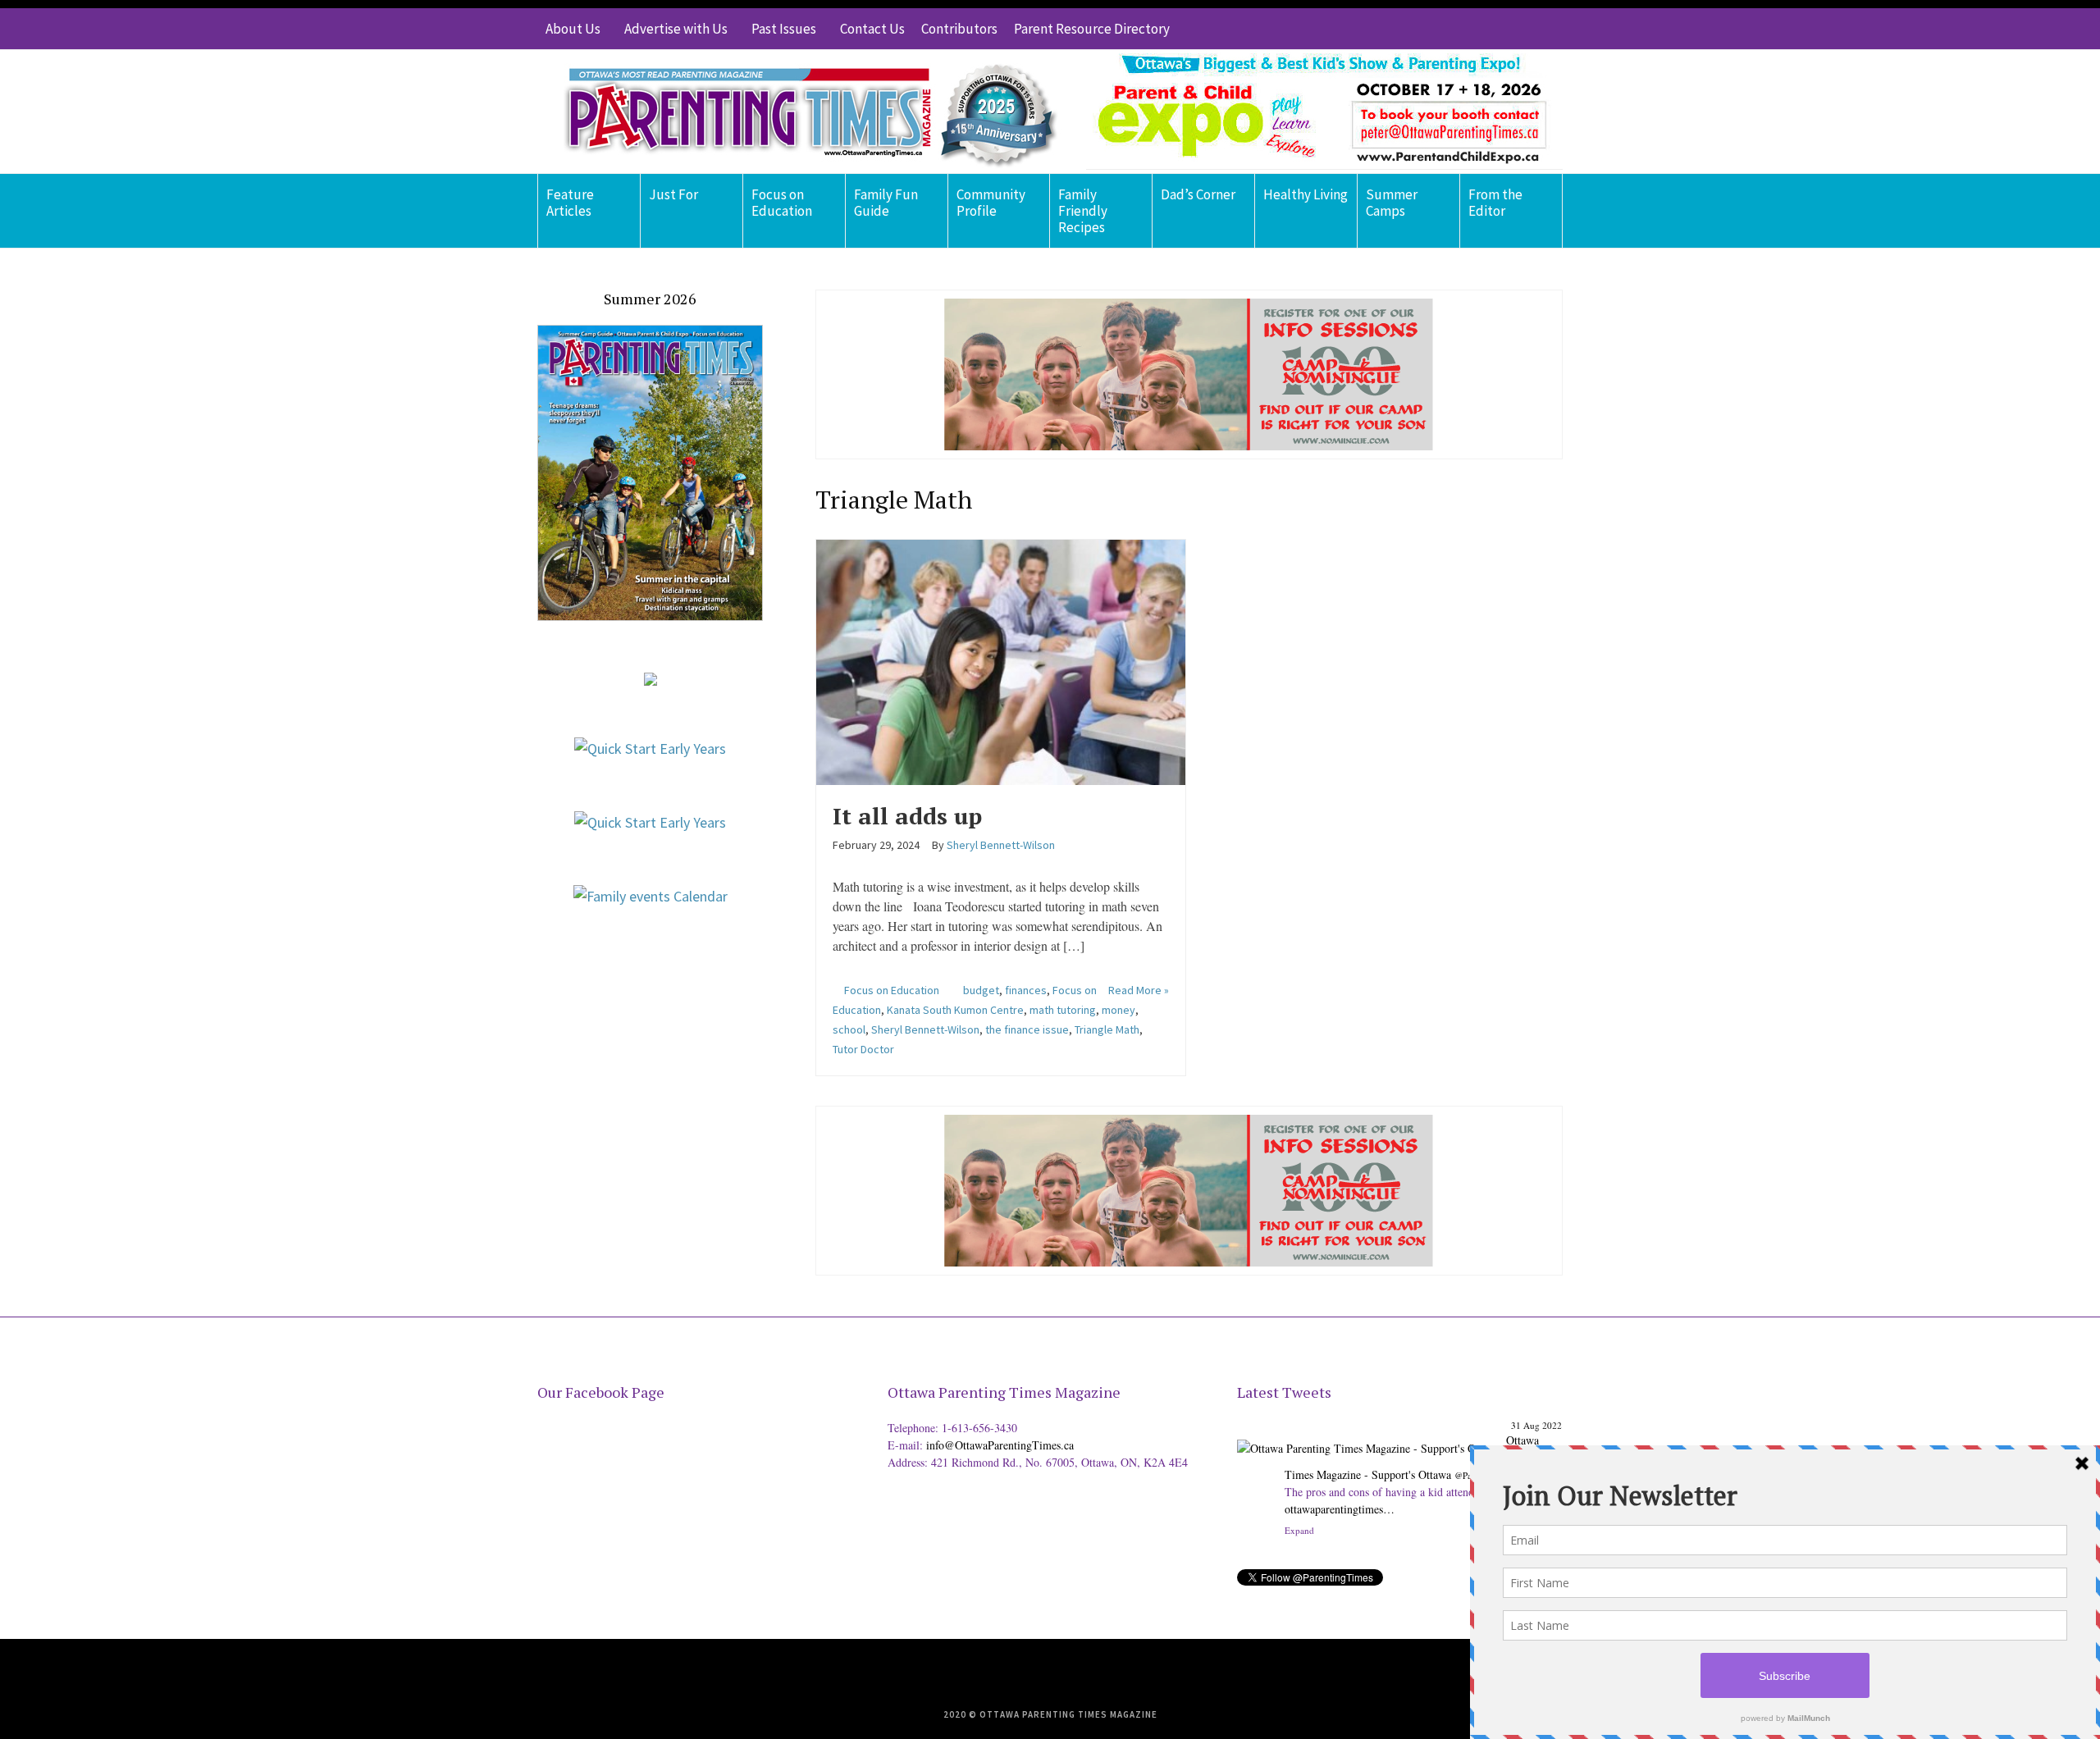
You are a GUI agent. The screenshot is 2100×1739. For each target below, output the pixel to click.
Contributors (959, 29)
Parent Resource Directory (1092, 29)
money (1118, 1010)
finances (1026, 990)
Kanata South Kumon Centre (955, 1010)
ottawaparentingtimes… (1340, 1509)
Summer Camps (1392, 203)
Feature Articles (570, 203)
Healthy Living (1306, 194)
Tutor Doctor (863, 1049)
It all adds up (907, 816)
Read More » (1139, 990)
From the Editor (1495, 203)
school (849, 1029)
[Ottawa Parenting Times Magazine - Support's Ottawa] (1369, 1436)
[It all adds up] (1001, 660)
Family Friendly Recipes (1083, 211)
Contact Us (872, 29)
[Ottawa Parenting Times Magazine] (801, 112)
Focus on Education (782, 203)
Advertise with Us (676, 29)
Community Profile (991, 203)
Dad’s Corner (1198, 194)
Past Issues (784, 29)
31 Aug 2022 (1536, 1425)
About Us (573, 29)
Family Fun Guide (886, 203)
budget (981, 990)
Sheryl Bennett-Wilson (925, 1029)
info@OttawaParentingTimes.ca (1000, 1445)
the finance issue (1027, 1029)
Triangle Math (1107, 1029)
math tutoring (1063, 1010)
